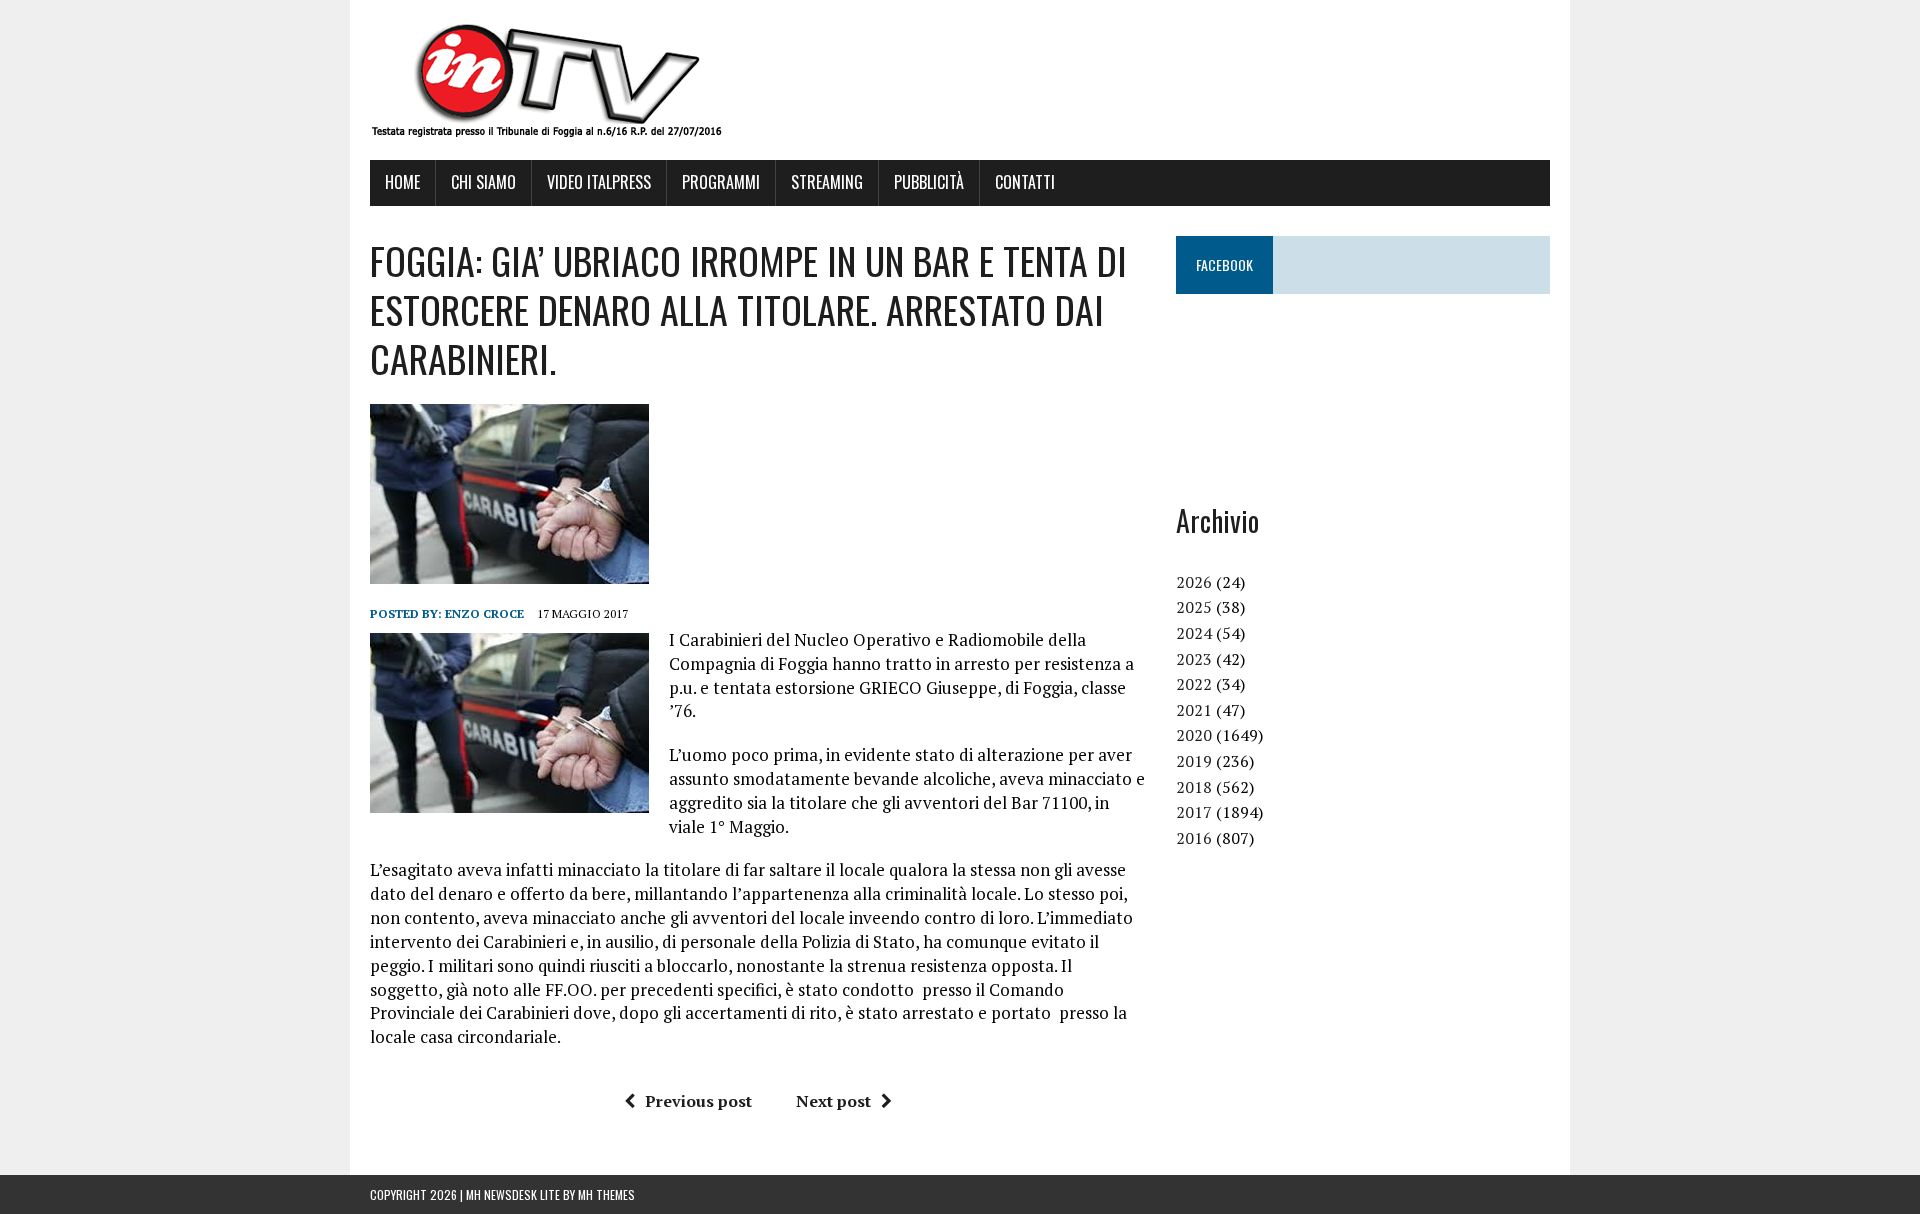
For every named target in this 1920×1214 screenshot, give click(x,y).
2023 (1194, 659)
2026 (1194, 582)
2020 (1194, 735)
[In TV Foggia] (960, 80)
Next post (833, 1101)
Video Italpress (599, 182)
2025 (1194, 607)
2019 (1194, 761)
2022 (1194, 684)
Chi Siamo (483, 182)
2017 (1194, 812)
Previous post (698, 1101)
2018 (1194, 787)
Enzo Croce (484, 613)
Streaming (827, 182)
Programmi (721, 182)
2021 (1194, 710)
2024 (1194, 633)
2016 (1194, 838)
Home (402, 182)
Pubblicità (929, 182)
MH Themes (606, 1194)
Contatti (1025, 182)
